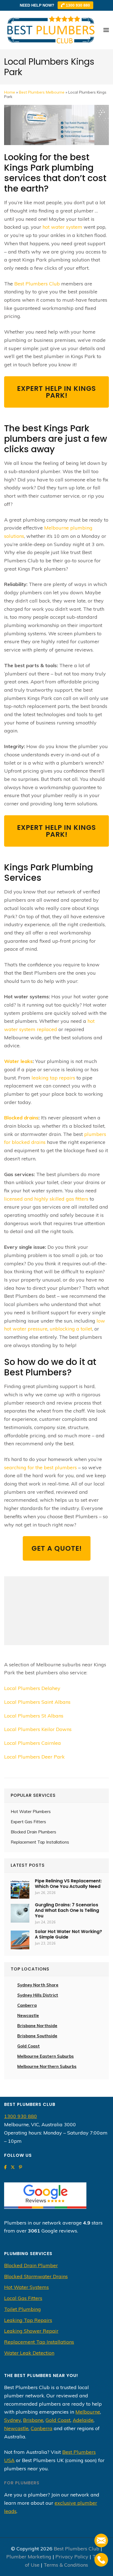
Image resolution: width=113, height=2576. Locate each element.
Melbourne (88, 2412)
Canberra (42, 2428)
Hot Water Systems (26, 2287)
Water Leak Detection (29, 2353)
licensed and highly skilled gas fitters (46, 1199)
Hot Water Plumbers (31, 1812)
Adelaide (83, 2420)
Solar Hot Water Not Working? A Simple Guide (68, 1934)
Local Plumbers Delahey (32, 1688)
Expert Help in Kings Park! (56, 392)
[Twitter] (13, 2167)
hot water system (62, 227)
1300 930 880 (77, 5)
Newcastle (28, 2015)
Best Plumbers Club (37, 284)
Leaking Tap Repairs (28, 2320)
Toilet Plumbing (22, 2309)
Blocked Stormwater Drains (36, 2276)
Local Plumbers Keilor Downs (38, 1729)
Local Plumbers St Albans (34, 1716)
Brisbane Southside (37, 2036)
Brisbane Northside (37, 2026)
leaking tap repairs (53, 1078)
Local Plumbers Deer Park (34, 1757)
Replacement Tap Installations (40, 1842)
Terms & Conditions (66, 2565)
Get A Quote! (57, 1548)
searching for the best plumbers (40, 1467)
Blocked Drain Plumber (31, 2265)
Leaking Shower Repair (31, 2331)
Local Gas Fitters (23, 2298)
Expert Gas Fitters (28, 1822)
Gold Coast (29, 2046)
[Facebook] (5, 2167)
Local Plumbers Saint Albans (37, 1702)
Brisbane (33, 2420)
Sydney (12, 2420)
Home (10, 92)
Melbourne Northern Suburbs (47, 2066)
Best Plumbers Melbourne (42, 92)
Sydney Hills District (38, 1995)
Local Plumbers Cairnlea (33, 1743)
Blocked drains (21, 1118)
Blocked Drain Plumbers (33, 1832)
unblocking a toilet (71, 1329)
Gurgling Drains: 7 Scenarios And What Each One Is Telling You (67, 1910)
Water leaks (18, 1061)
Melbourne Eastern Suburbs (46, 2056)
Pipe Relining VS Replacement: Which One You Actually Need (68, 1884)
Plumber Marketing (29, 2557)
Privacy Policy (72, 2557)
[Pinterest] (20, 2167)
